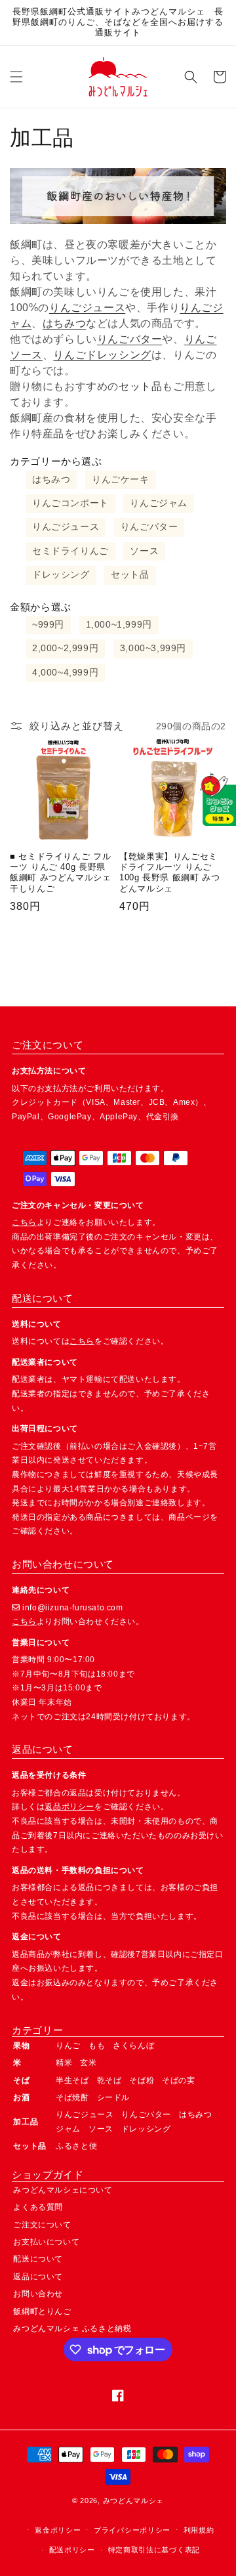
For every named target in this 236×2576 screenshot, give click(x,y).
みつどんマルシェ (134, 2501)
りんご (68, 2046)
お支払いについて (46, 2242)
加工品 (26, 2122)
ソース (144, 551)
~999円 (48, 625)
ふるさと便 (76, 2146)
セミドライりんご (70, 551)
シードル (113, 2097)
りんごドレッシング (102, 355)
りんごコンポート (70, 503)
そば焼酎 (72, 2097)
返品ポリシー (69, 1807)
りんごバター (130, 339)
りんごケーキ (121, 480)
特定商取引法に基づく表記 (154, 2550)
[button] (16, 77)
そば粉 (142, 2080)
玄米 (88, 2063)
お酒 (21, 2097)
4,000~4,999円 (65, 673)
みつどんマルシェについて (63, 2190)
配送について (38, 2259)
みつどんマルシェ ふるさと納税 (72, 2329)
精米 (64, 2063)
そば (21, 2080)
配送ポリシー (72, 2550)
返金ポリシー (58, 2530)
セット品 (130, 575)
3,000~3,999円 (153, 648)
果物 (21, 2046)
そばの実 (178, 2080)
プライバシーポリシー (132, 2530)
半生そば (72, 2080)
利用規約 (199, 2530)
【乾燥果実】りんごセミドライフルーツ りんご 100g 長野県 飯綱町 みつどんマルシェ (169, 873)
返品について (38, 2277)
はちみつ (64, 323)
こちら (24, 1222)
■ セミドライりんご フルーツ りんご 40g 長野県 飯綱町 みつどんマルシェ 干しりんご (61, 873)
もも (97, 2046)
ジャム (68, 2129)
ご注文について (42, 2225)
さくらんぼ (133, 2046)
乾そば (109, 2080)
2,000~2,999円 (65, 648)
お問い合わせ (38, 2294)
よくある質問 (38, 2207)
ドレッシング (61, 575)
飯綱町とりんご (42, 2311)
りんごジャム (159, 503)
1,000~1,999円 (119, 625)
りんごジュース (87, 308)
